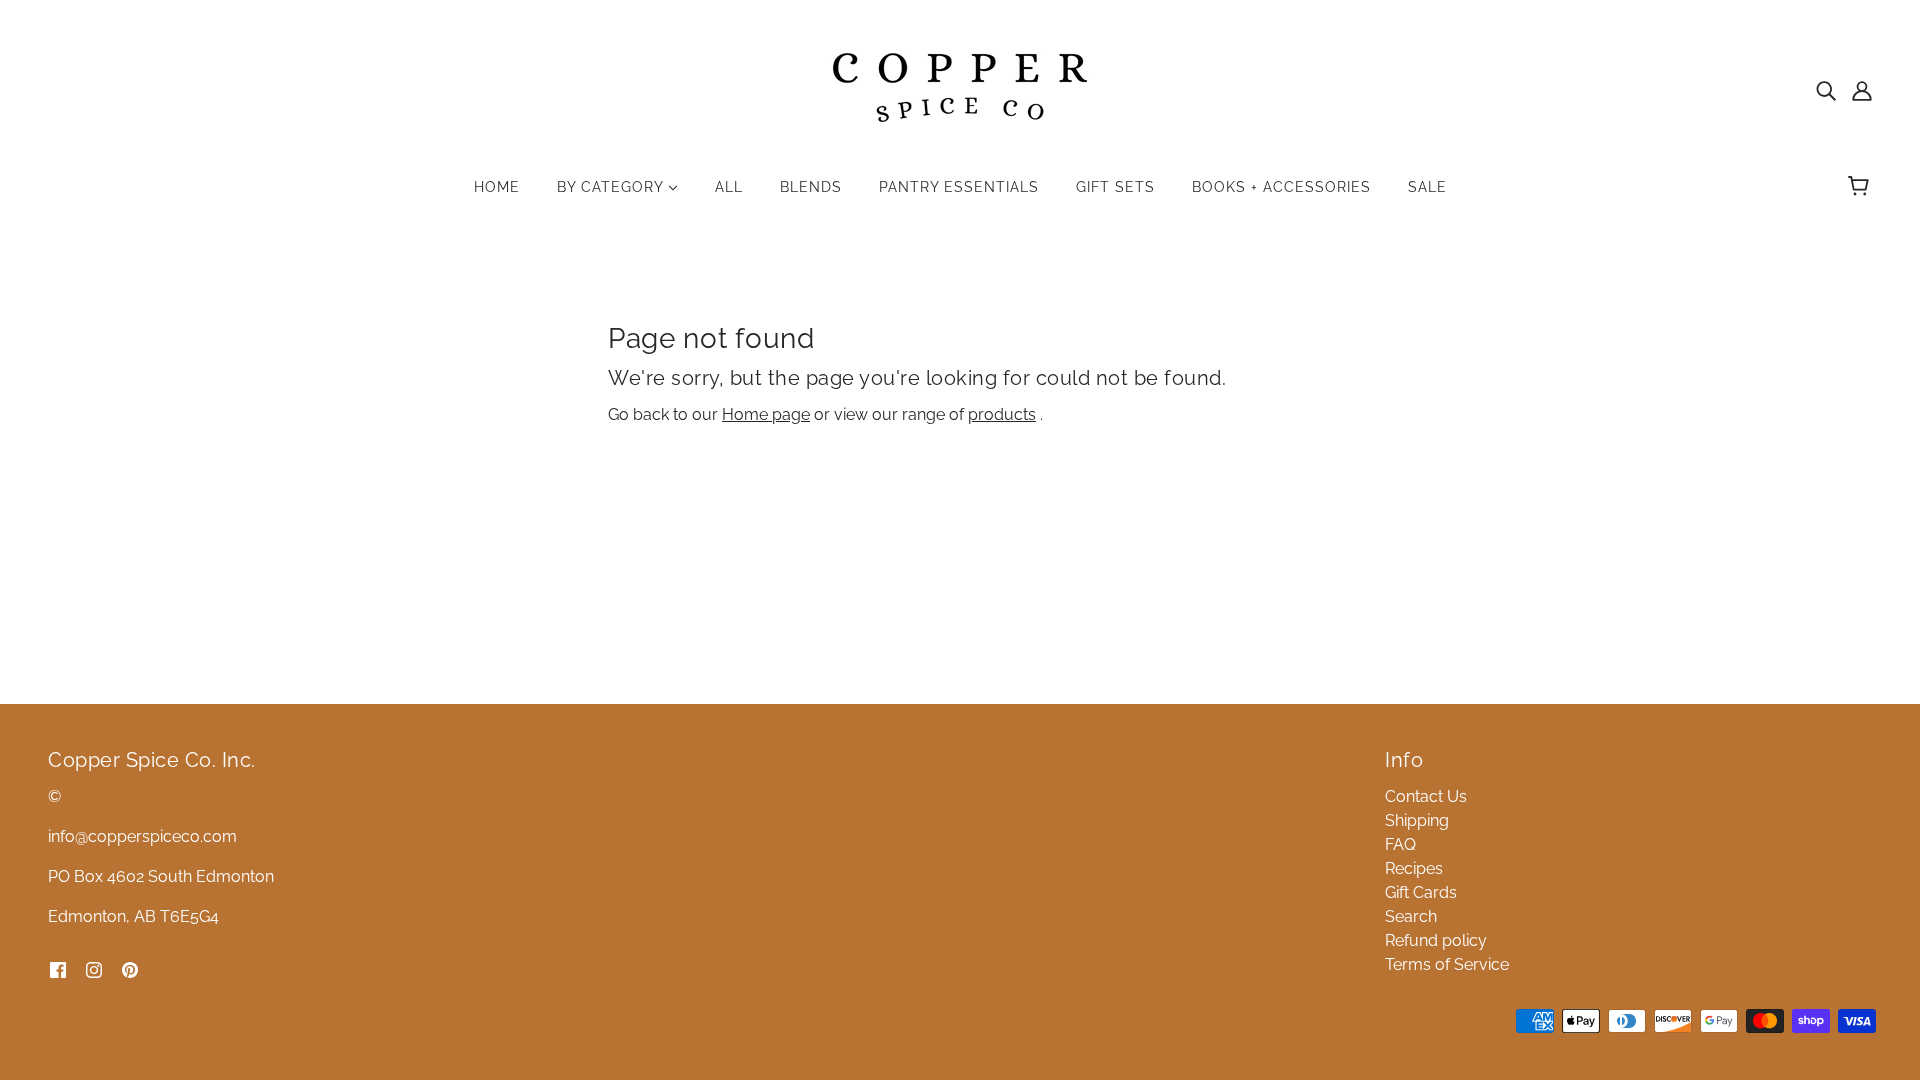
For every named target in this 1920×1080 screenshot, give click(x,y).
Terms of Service (1447, 964)
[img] (1826, 90)
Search (1411, 916)
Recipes (1414, 868)
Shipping (1417, 820)
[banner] (960, 88)
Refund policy (1436, 940)
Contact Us (1426, 796)
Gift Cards (1421, 892)
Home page (766, 414)
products (1002, 414)
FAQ (1400, 844)
